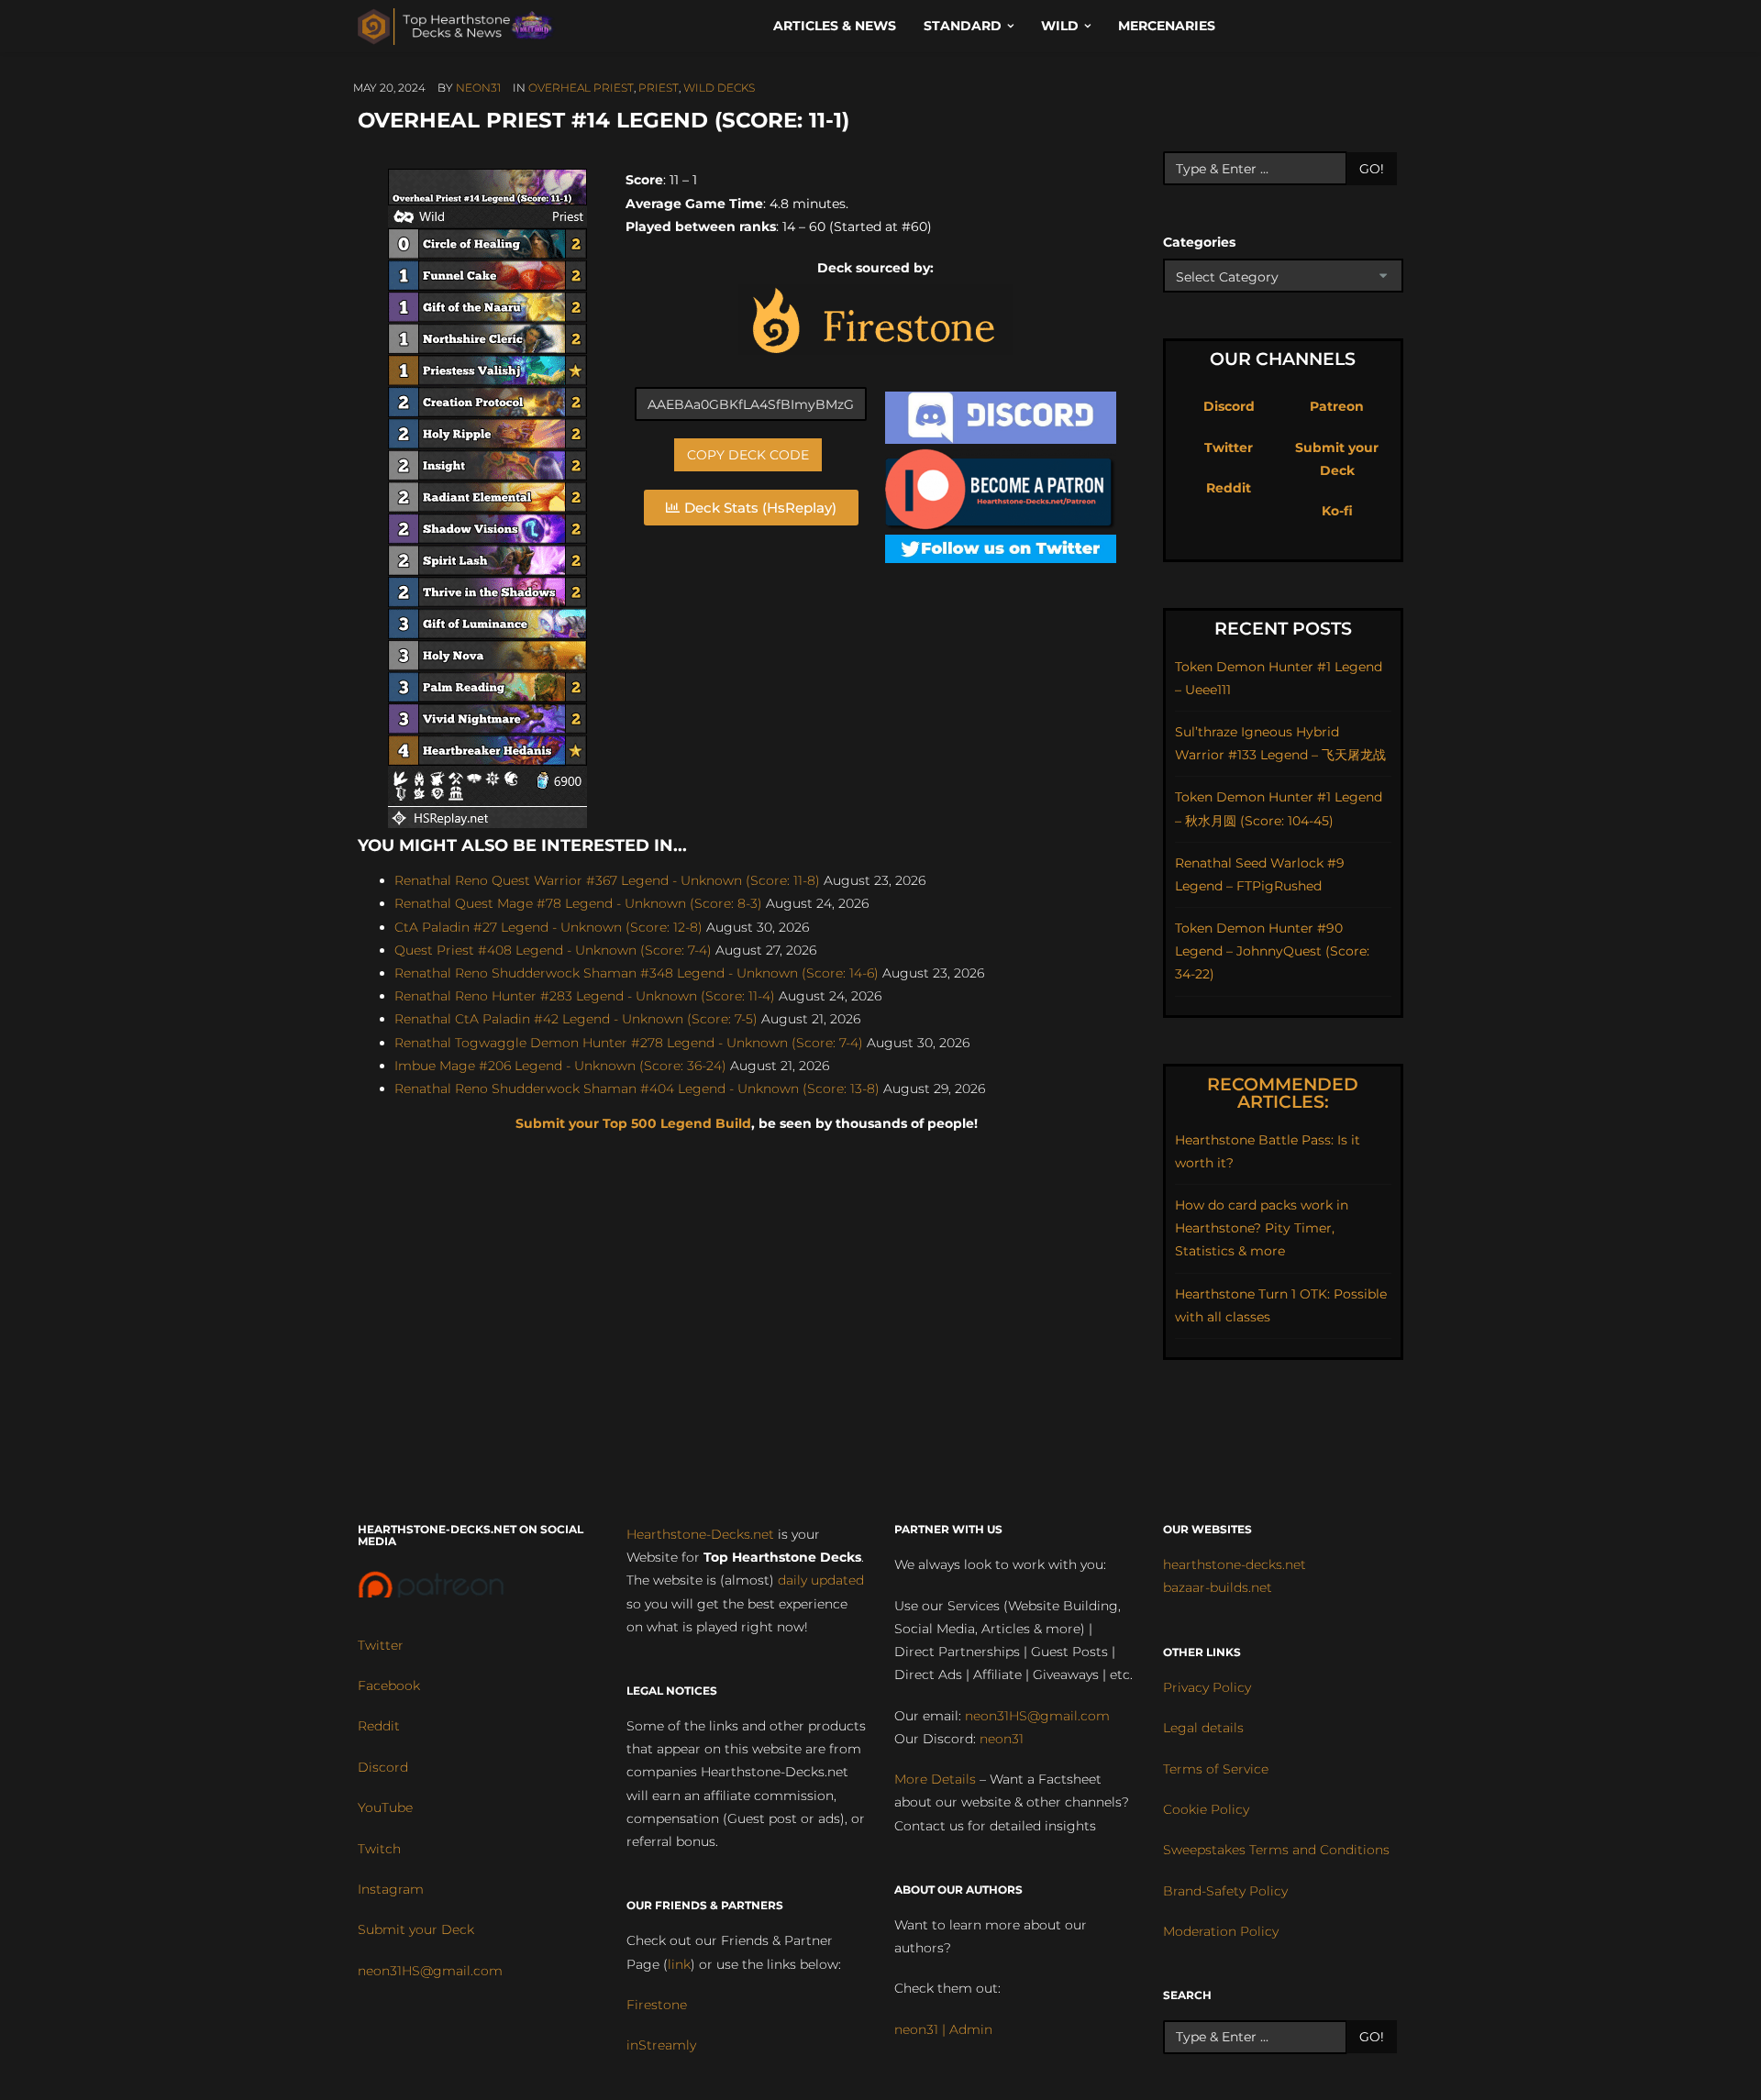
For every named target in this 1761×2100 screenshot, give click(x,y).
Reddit (1229, 488)
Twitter (1229, 448)
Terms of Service (1216, 1769)
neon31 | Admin (943, 2029)
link (679, 1964)
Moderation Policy (1221, 1931)
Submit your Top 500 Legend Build (633, 1123)
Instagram (391, 1889)
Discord (1229, 406)
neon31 (478, 88)
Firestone (657, 2005)
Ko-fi (1337, 511)
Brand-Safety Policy (1225, 1891)
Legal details (1203, 1728)
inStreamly (661, 2045)
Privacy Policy (1207, 1687)
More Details (935, 1779)
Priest (659, 88)
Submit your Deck (416, 1929)
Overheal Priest (581, 88)
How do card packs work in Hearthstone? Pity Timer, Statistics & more (1262, 1228)
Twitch (379, 1849)
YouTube (385, 1807)
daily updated (821, 1580)
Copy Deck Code (748, 455)
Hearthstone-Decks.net (700, 1534)
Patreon (1337, 406)
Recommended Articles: (1283, 1093)
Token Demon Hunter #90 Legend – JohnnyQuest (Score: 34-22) (1272, 951)
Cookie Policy (1206, 1809)
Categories (1199, 242)
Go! (1372, 169)
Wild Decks (719, 88)
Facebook (389, 1686)
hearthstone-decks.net (1235, 1564)
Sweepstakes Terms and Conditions (1276, 1850)
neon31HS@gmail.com (430, 1971)
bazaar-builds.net (1218, 1587)
